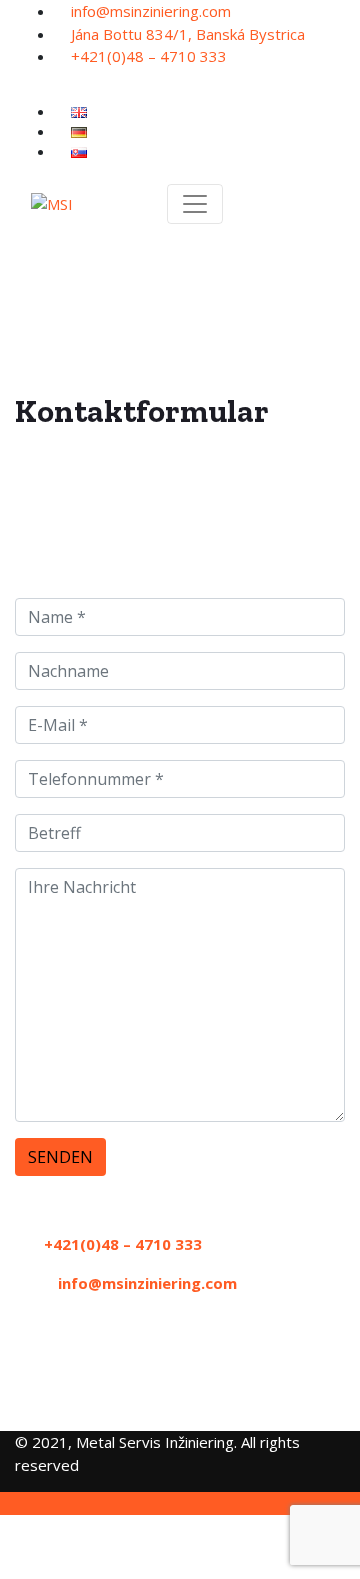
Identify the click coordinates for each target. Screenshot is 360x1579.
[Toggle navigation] (195, 204)
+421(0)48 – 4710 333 (149, 56)
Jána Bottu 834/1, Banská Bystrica (188, 34)
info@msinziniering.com (151, 11)
